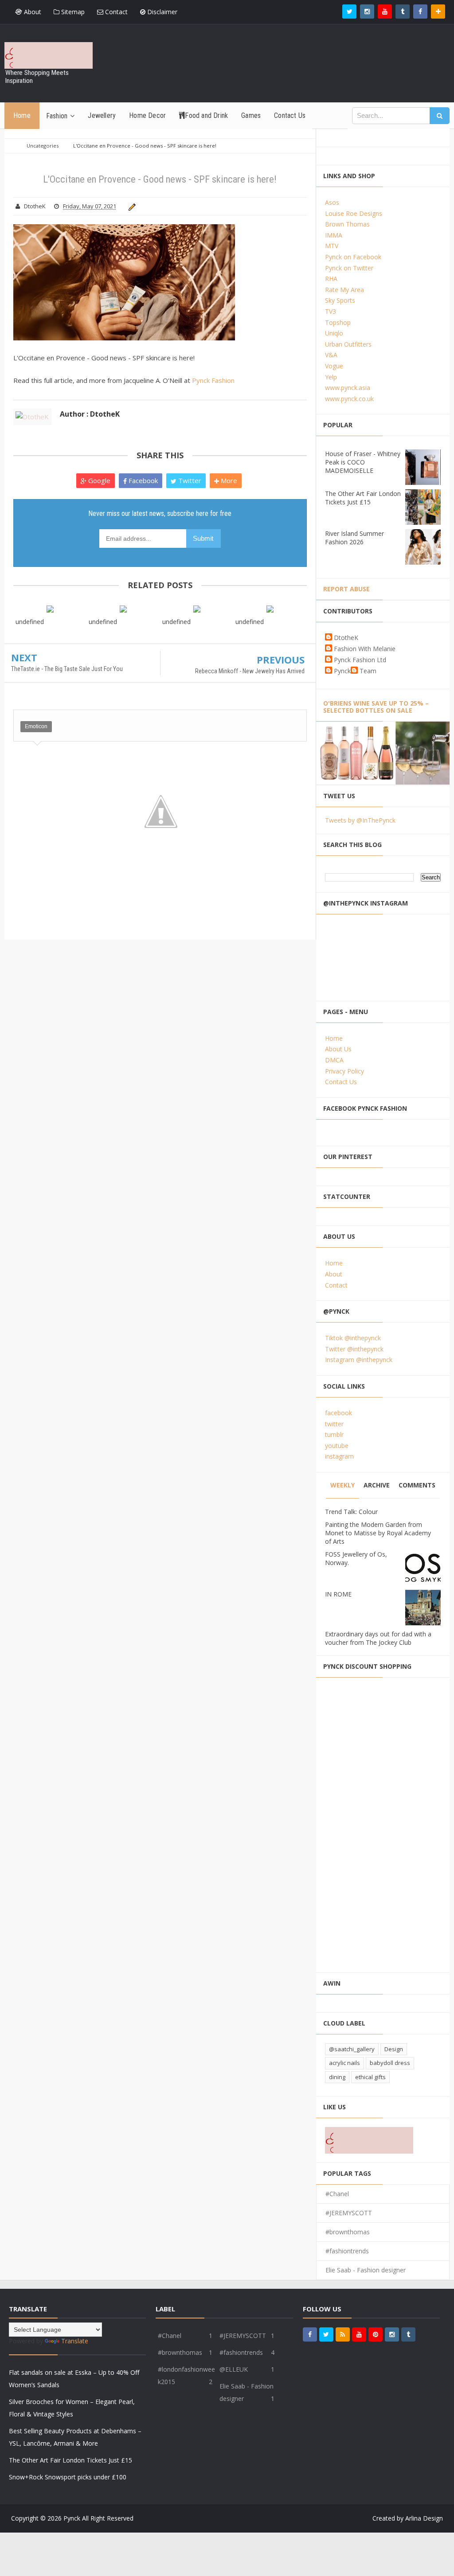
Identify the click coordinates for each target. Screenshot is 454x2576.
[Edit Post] (131, 206)
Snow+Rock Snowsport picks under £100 (68, 2477)
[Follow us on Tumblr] (403, 12)
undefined (30, 622)
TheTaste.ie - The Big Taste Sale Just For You (67, 669)
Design (394, 2049)
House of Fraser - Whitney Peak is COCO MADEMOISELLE (363, 462)
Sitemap (72, 12)
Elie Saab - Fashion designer (366, 2270)
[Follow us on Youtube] (385, 12)
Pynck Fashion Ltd (360, 660)
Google (98, 480)
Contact (115, 12)
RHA (331, 279)
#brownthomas (348, 2232)
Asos (332, 202)
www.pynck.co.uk (349, 399)
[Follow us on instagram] (367, 12)
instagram (339, 1456)
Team (368, 671)
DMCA (334, 1060)
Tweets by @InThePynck (360, 820)
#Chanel (337, 2194)
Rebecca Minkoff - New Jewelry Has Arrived (250, 671)
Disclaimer (161, 12)
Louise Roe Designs (354, 213)
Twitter (189, 480)
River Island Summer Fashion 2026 (354, 538)
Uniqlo (334, 333)
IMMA (334, 235)
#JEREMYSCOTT (349, 2213)
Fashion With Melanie (365, 649)
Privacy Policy (344, 1071)
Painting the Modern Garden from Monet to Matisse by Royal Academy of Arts (378, 1533)
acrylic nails (344, 2063)
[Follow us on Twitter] (349, 12)
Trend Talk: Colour (351, 1512)
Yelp (331, 377)
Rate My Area (344, 290)
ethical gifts (370, 2077)
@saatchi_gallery (352, 2049)
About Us (338, 1049)
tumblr (334, 1434)
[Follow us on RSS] (343, 2334)
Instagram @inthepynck (359, 1360)
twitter (334, 1424)
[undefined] (50, 608)
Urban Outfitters (348, 344)
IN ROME (338, 1594)
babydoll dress (390, 2063)
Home (334, 1038)
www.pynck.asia (348, 388)
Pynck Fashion (213, 380)
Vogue (334, 366)
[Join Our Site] (438, 12)
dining (337, 2077)
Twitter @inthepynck (354, 1349)
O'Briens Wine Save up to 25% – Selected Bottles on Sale (376, 707)
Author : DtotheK (90, 414)
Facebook (142, 480)
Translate (75, 2341)
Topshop (338, 322)
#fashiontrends (347, 2251)
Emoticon (36, 726)
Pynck (342, 671)
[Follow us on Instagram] (392, 2334)
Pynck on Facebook (353, 257)
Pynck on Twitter (349, 268)
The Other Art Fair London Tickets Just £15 (363, 498)
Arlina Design (424, 2518)
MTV (332, 246)
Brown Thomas (347, 224)
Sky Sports (340, 300)
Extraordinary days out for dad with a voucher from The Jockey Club (378, 1638)
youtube (337, 1446)
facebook (339, 1413)
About (32, 12)
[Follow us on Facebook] (420, 12)
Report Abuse (346, 589)
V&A (331, 355)
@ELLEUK (234, 2369)
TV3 (331, 311)
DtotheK (346, 638)
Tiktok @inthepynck (353, 1338)
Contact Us (341, 1082)
